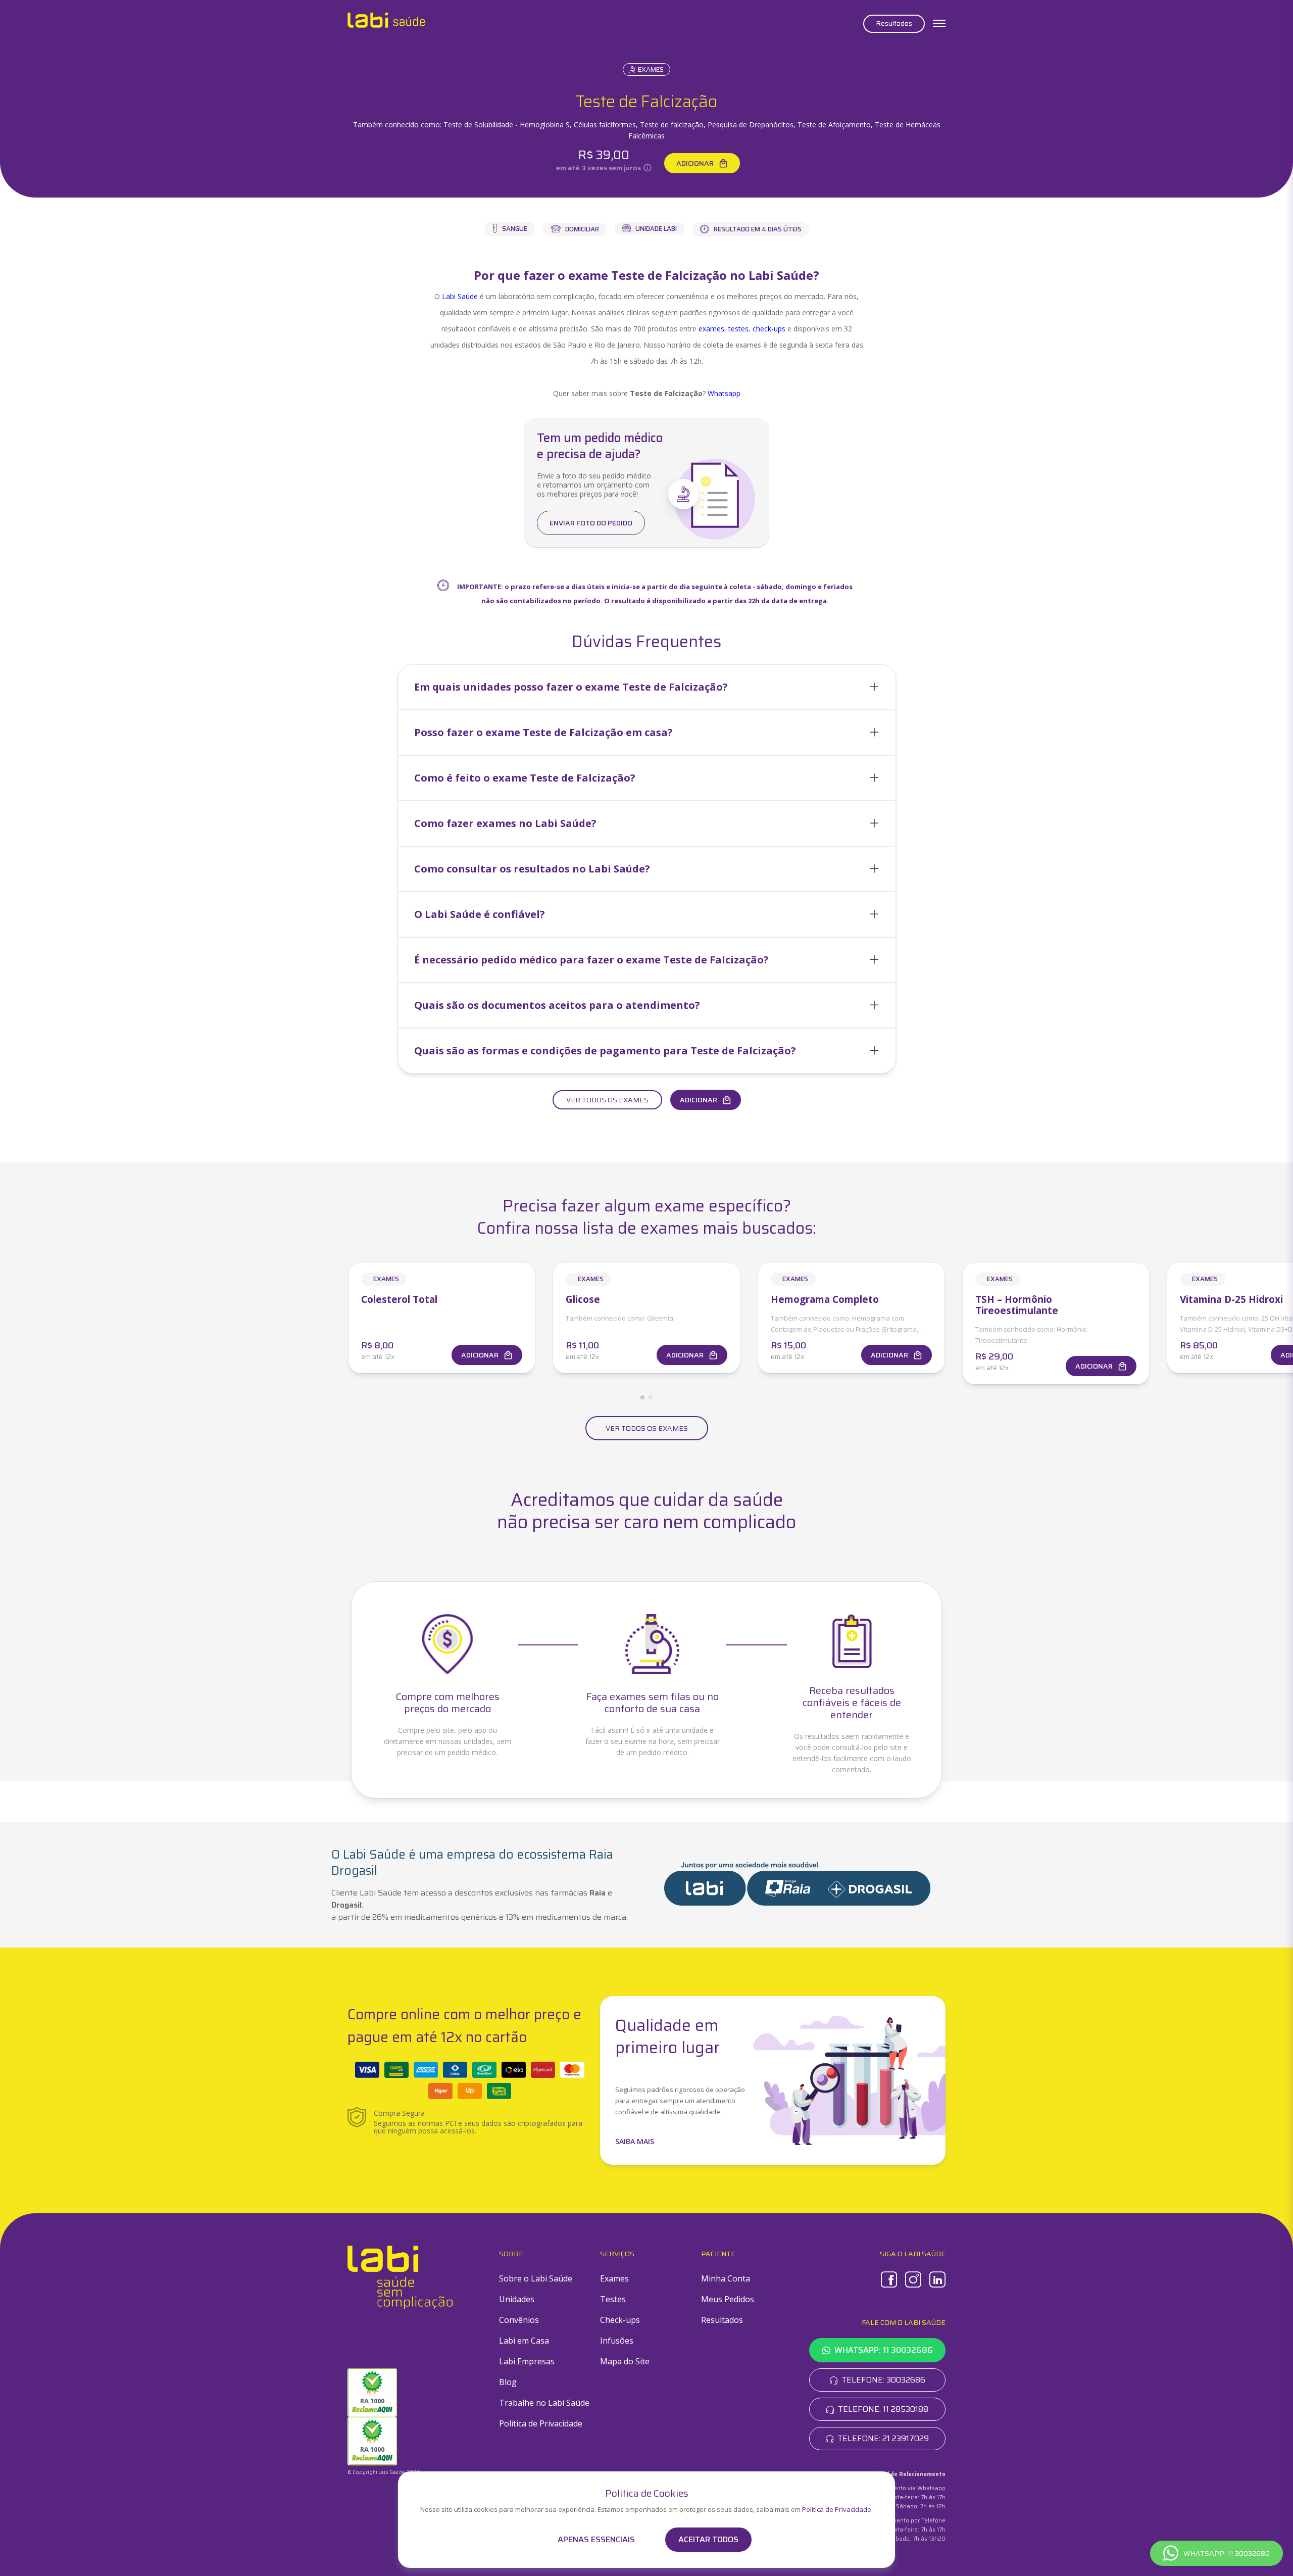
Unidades (517, 2299)
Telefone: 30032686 (883, 2380)
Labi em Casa (524, 2341)
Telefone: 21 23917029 (883, 2438)
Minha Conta (726, 2278)
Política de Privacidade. (837, 2509)
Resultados (894, 23)
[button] (647, 687)
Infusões (617, 2341)
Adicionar (695, 163)
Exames (651, 69)
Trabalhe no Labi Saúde (544, 2403)
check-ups (769, 329)
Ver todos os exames (607, 1100)
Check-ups (620, 2320)
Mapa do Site (625, 2361)
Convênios (519, 2320)
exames (711, 329)
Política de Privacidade (541, 2423)
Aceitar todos (708, 2539)
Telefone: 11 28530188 (883, 2409)
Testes (613, 2299)
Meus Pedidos (728, 2299)
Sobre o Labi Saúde (536, 2278)
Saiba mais (635, 2141)
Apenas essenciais (596, 2540)
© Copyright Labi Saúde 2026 (384, 2472)
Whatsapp (724, 393)
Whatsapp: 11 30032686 (884, 2350)
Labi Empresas (527, 2361)
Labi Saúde (460, 296)
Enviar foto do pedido (591, 523)
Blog (508, 2382)
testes (738, 329)
